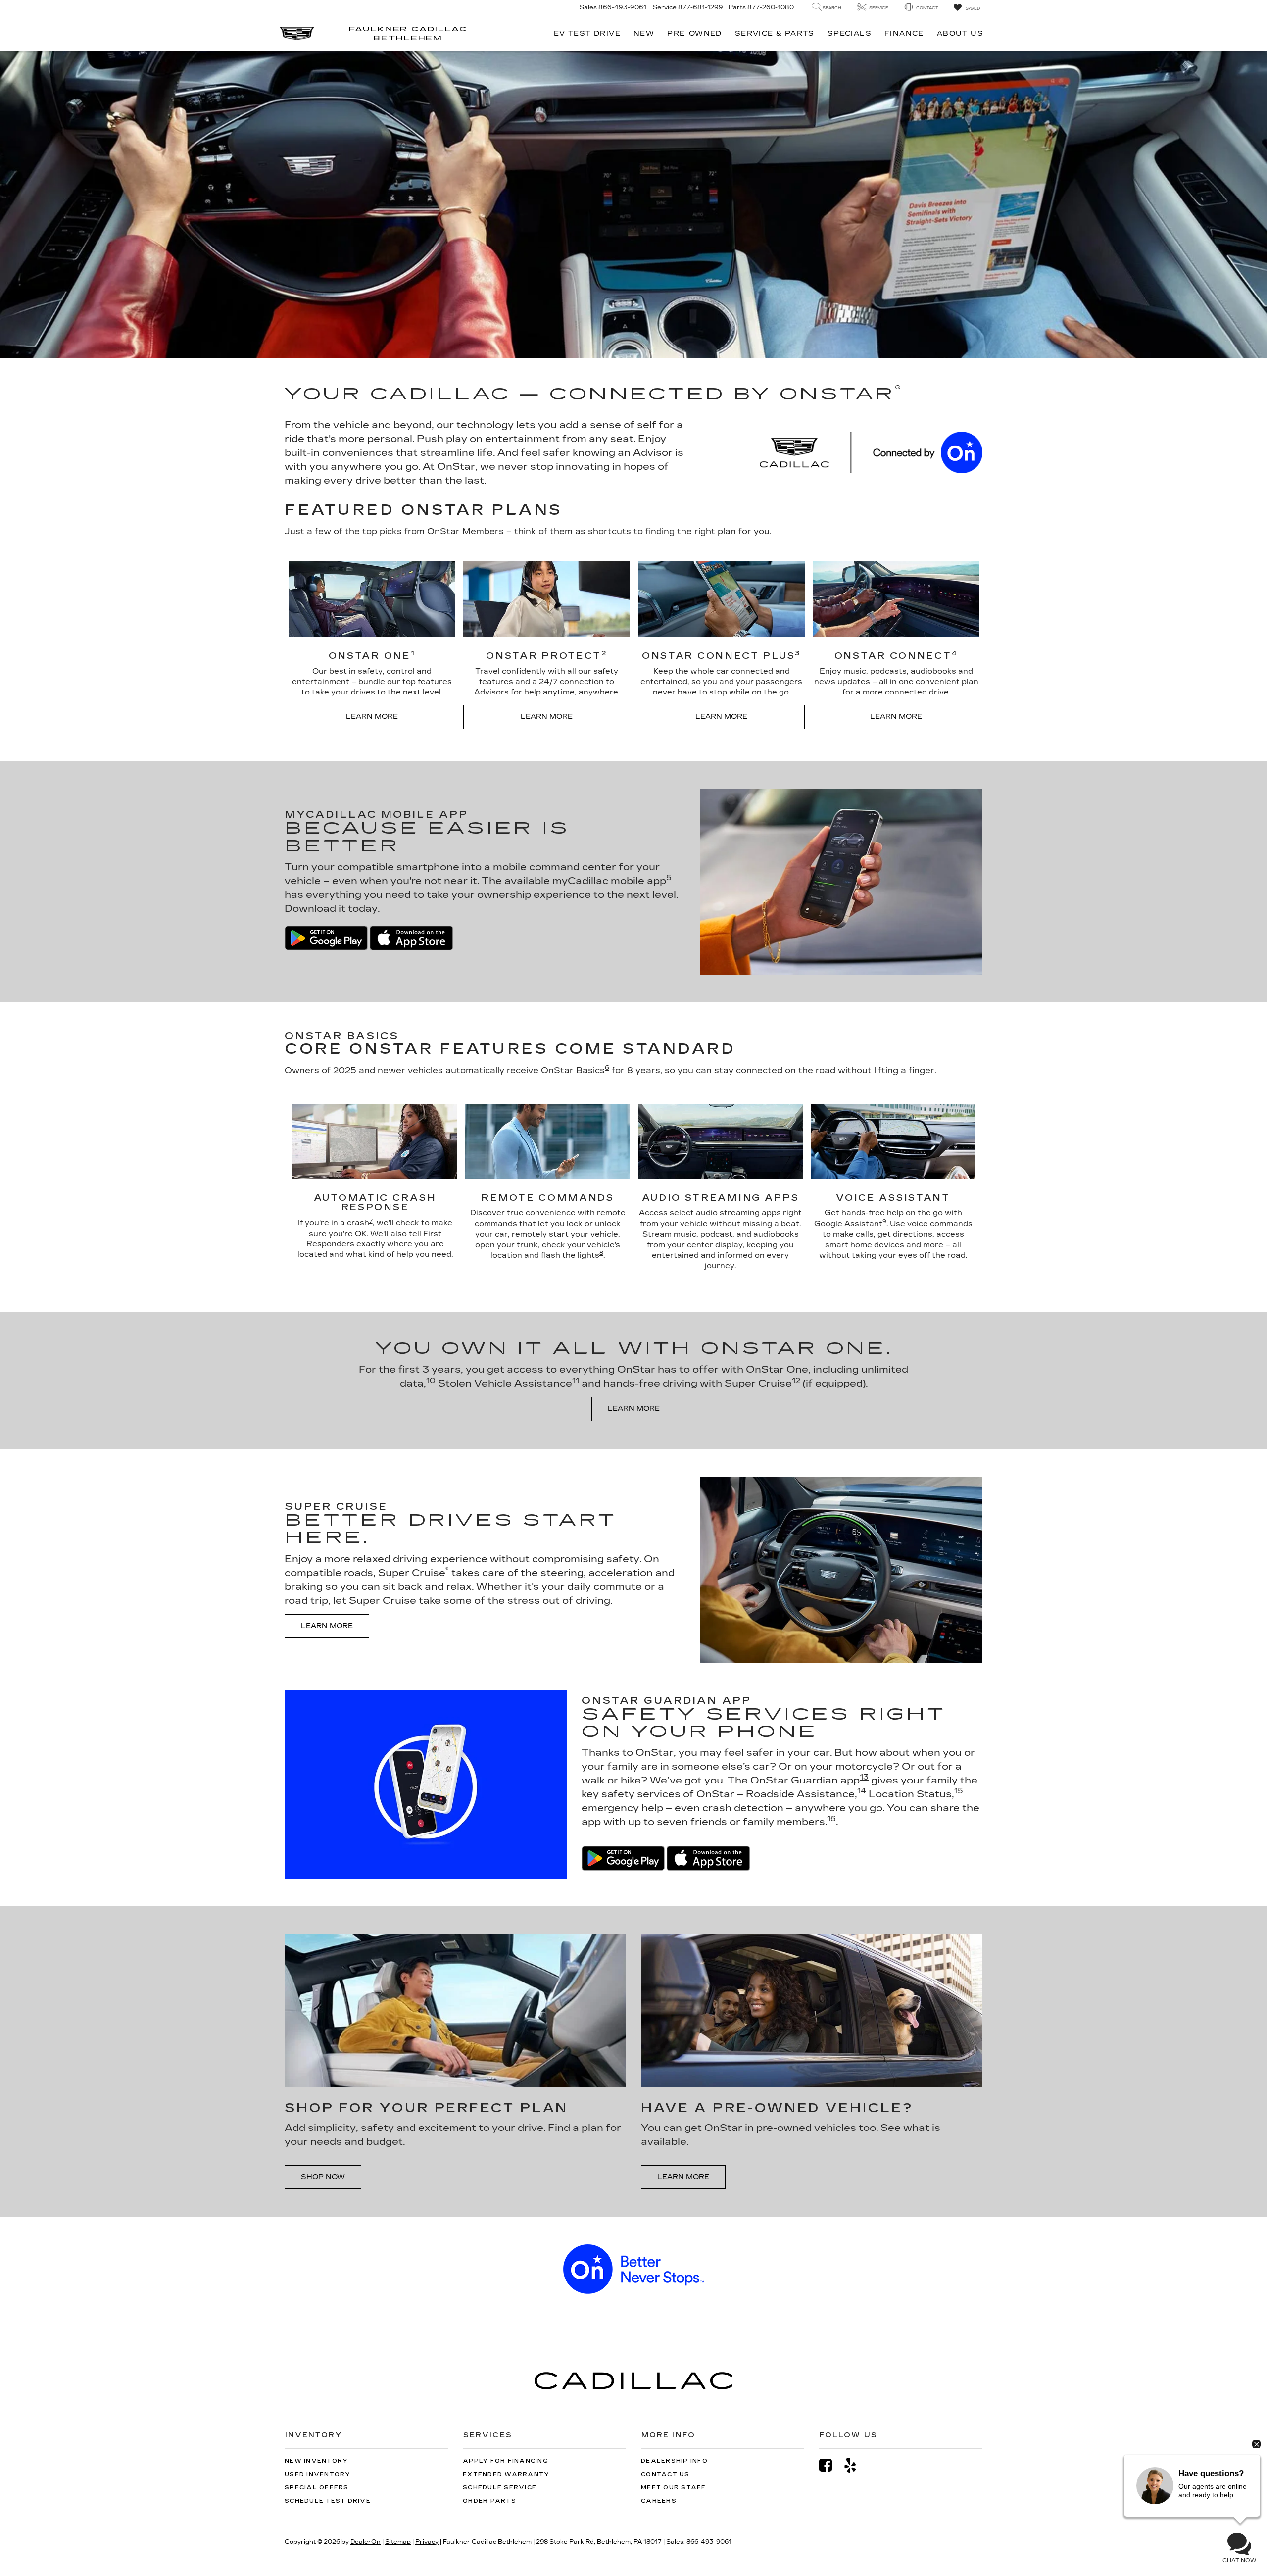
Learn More (372, 717)
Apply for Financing (506, 2461)
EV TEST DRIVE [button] (587, 33)
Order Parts (489, 2501)
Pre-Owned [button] (695, 33)
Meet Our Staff (674, 2488)
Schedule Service (500, 2488)
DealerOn (365, 2542)
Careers (659, 2501)
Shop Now (323, 2177)
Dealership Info (674, 2461)
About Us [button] (960, 33)
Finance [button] (904, 33)
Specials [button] (850, 33)
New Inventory (316, 2461)
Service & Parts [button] (775, 33)
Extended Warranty (506, 2474)
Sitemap (398, 2542)
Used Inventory (318, 2474)
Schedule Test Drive (328, 2501)
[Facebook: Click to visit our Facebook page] (830, 2465)
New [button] (644, 33)
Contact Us (665, 2474)
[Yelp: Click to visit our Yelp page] (855, 2465)
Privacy (427, 2542)
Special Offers (317, 2488)
